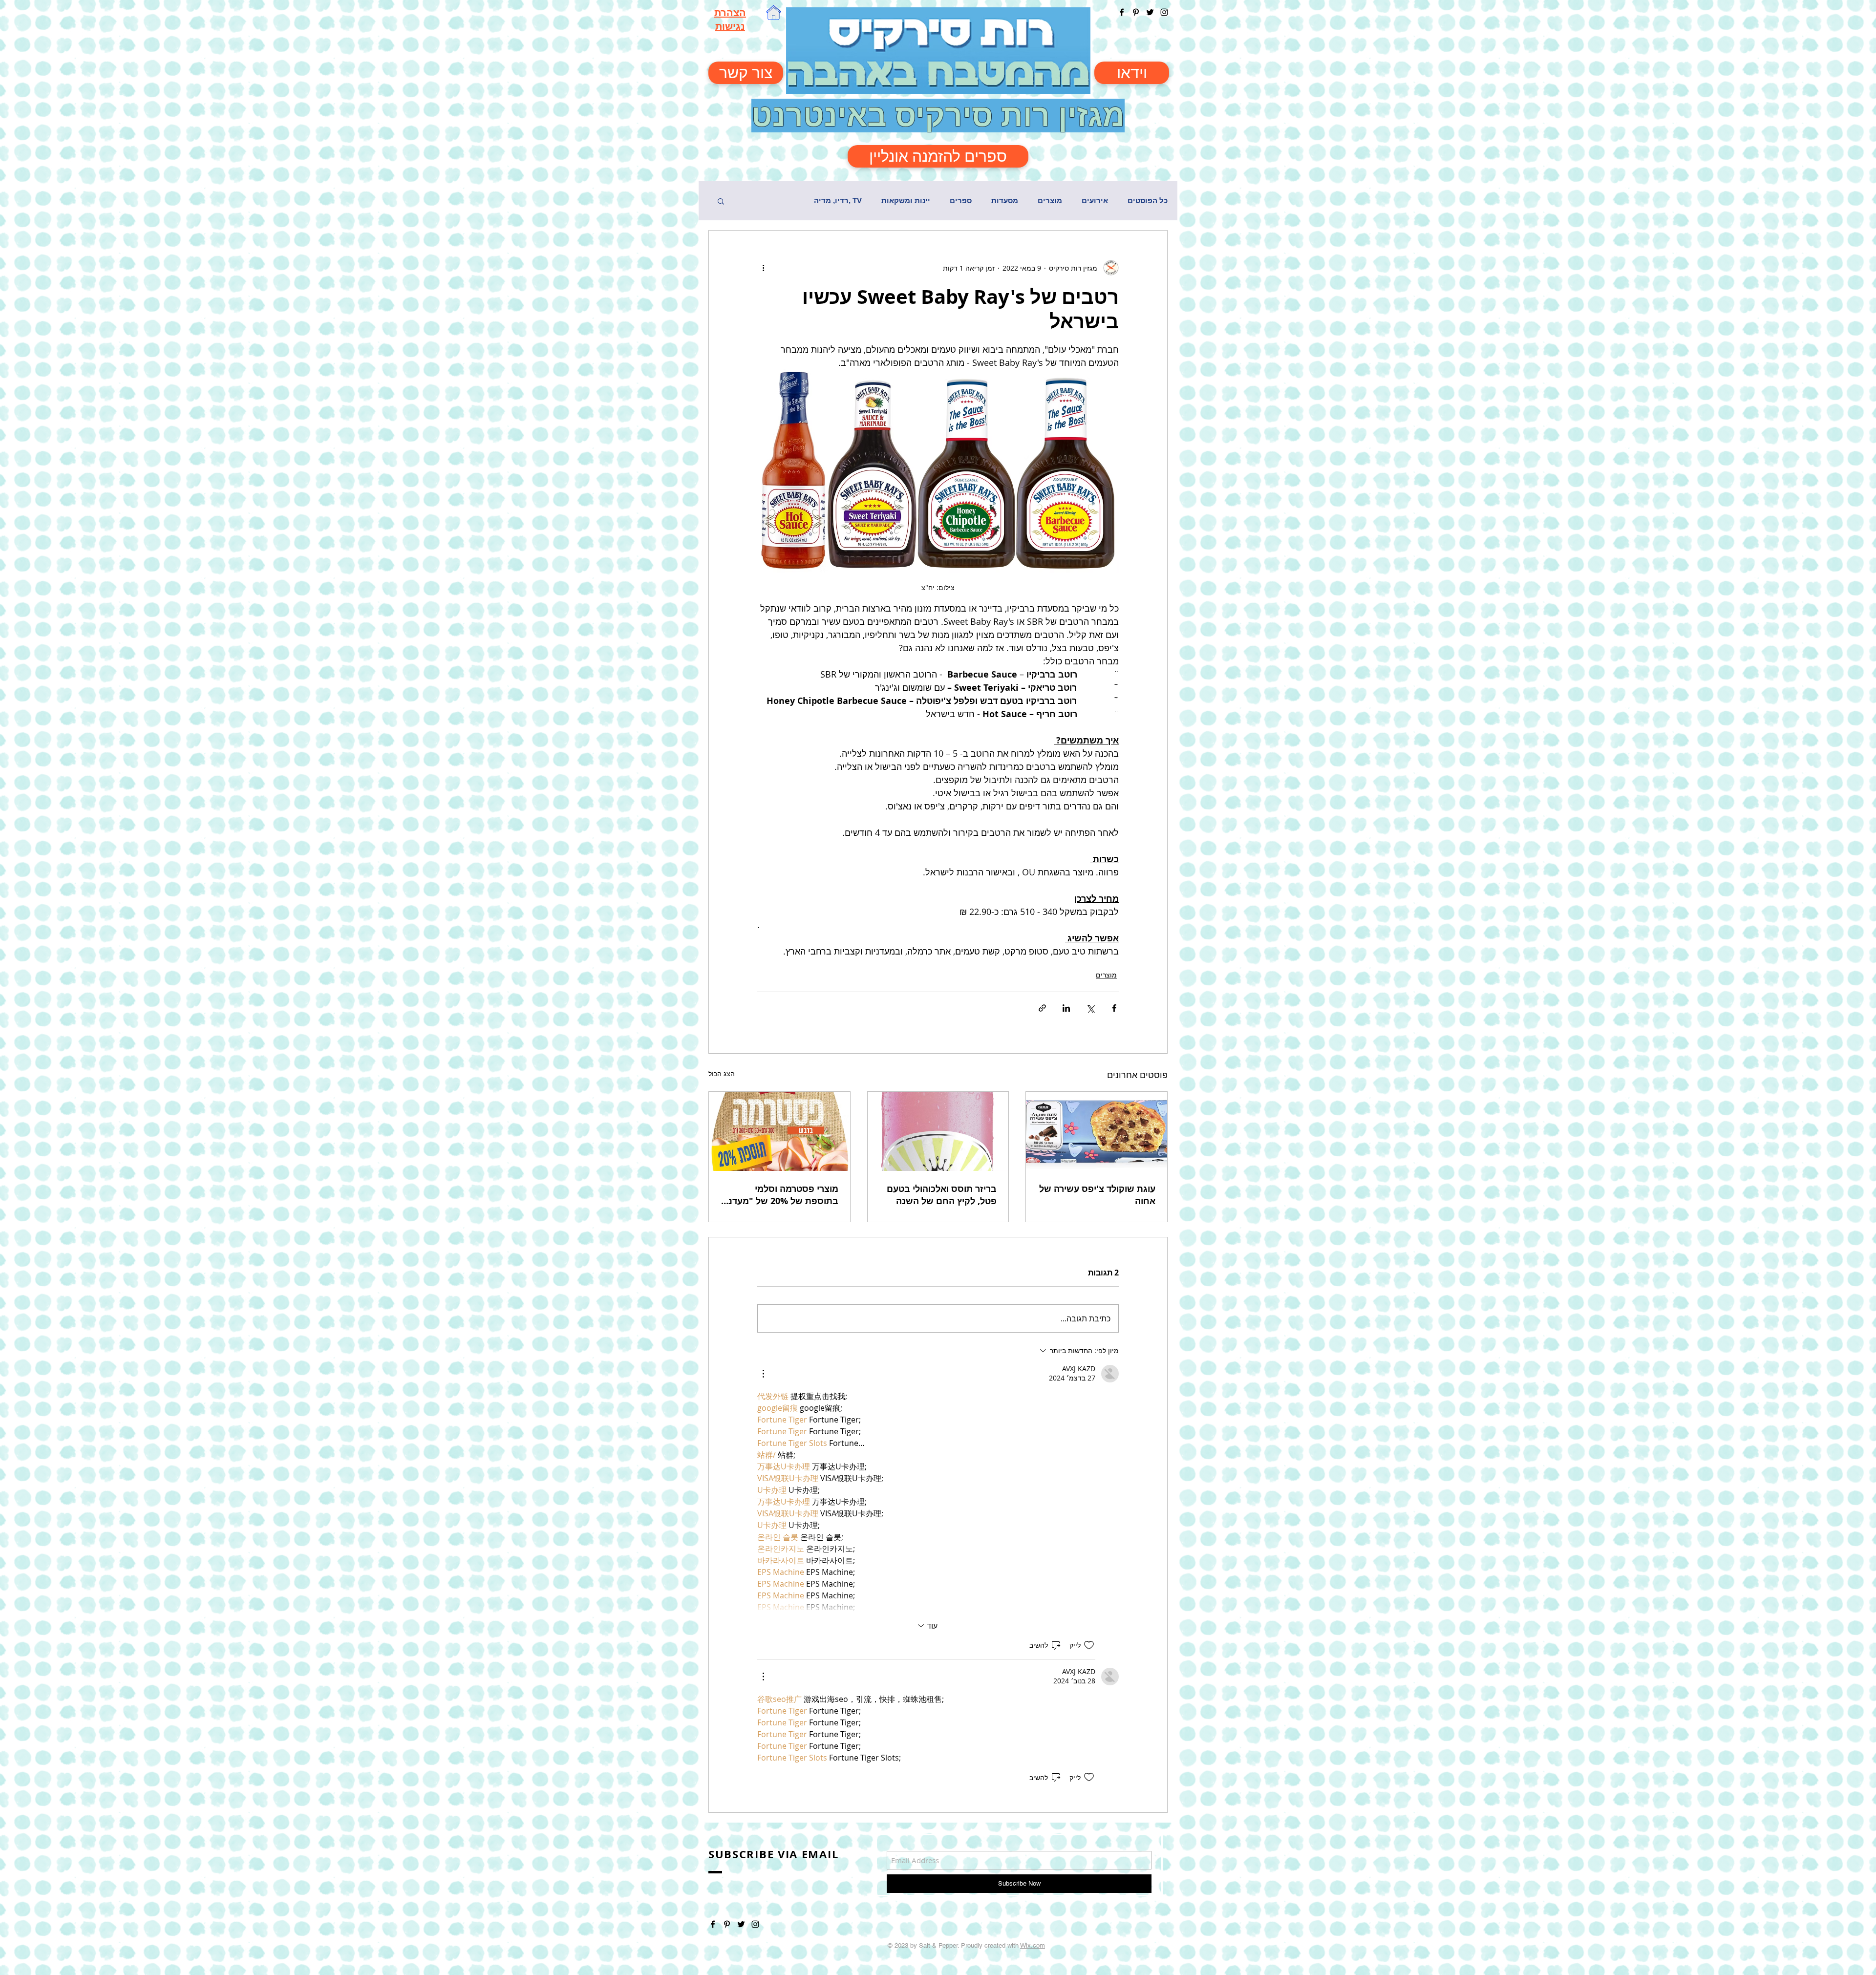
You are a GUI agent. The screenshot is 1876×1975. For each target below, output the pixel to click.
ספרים (961, 201)
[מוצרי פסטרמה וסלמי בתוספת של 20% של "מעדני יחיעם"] (779, 1131)
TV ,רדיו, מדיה (838, 201)
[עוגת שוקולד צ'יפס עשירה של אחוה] (1097, 1131)
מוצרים (1050, 201)
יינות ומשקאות (906, 201)
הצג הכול (722, 1073)
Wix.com (1033, 1945)
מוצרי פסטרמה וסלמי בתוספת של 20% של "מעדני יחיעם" (782, 1195)
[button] (721, 201)
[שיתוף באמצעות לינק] (1042, 1008)
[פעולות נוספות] (763, 268)
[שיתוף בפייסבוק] (1114, 1008)
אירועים (1095, 201)
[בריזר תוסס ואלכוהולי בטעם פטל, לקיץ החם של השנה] (938, 1131)
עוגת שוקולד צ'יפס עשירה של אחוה (1097, 1195)
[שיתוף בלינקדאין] (1066, 1008)
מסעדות (1005, 201)
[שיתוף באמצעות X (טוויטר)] (1090, 1008)
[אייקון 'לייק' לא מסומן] (1089, 1645)
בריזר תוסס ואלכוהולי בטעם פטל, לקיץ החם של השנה (942, 1195)
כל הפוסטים (1148, 201)
